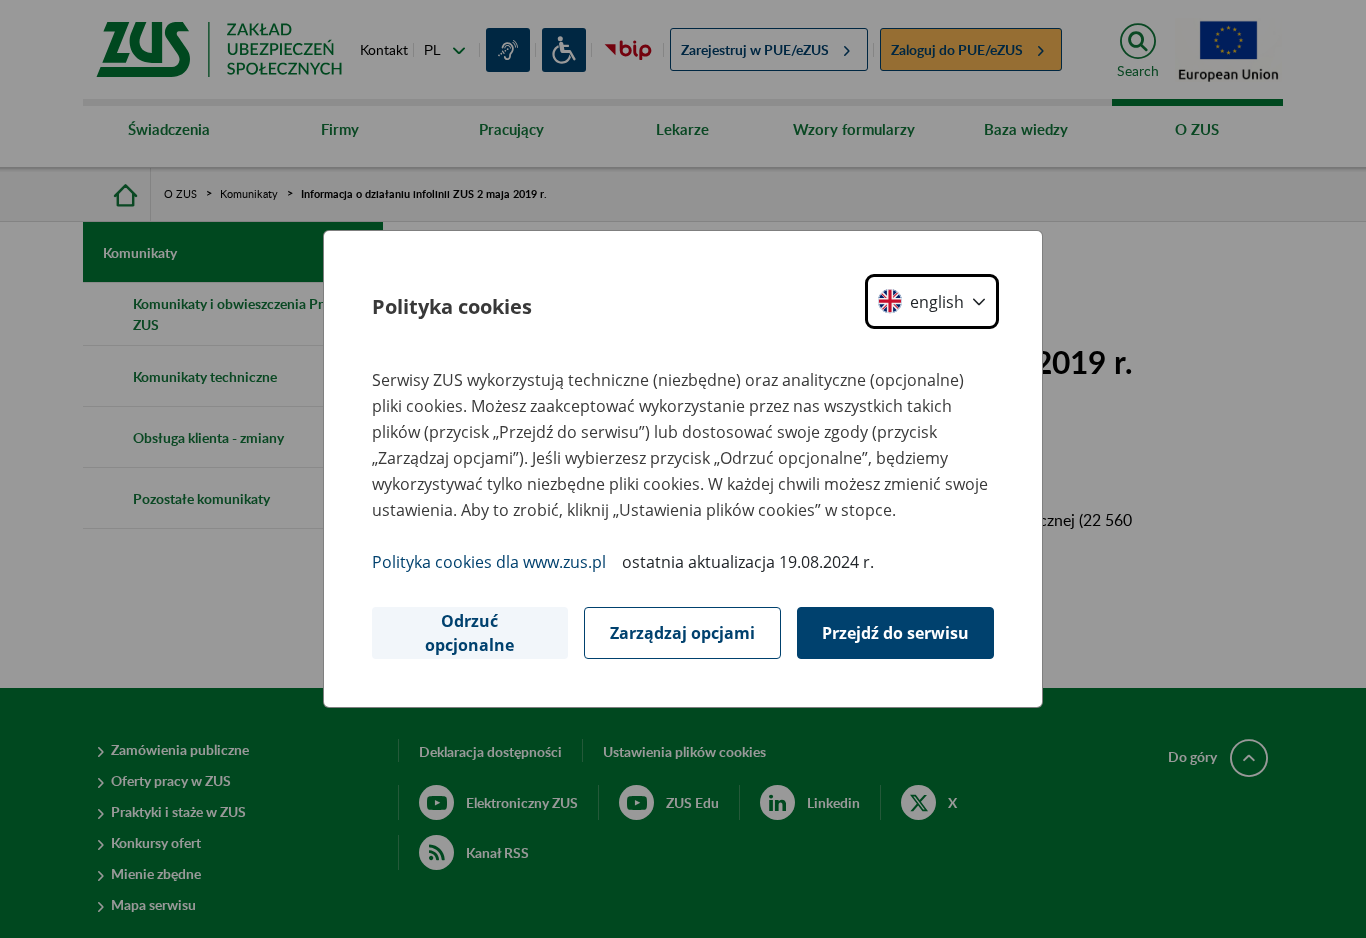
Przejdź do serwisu (895, 633)
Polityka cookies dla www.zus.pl (489, 562)
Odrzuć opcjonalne (469, 633)
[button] (932, 301)
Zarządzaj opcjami (682, 633)
